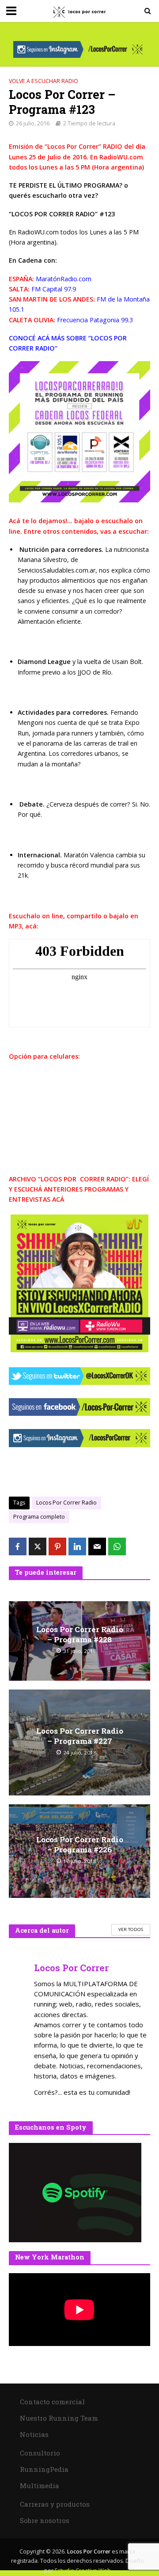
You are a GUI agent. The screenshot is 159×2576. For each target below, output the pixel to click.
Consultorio (40, 2453)
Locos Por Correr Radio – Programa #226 (80, 1844)
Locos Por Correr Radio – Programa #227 (80, 1736)
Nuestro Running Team (59, 2418)
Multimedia (40, 2485)
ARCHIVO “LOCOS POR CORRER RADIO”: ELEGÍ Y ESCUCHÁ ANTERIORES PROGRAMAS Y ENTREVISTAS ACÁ (79, 1189)
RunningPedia (44, 2469)
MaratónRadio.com (63, 279)
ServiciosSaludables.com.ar (57, 570)
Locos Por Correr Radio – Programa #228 (80, 1634)
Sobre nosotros (45, 2520)
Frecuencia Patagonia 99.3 (95, 320)
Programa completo (39, 1517)
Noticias (34, 2434)
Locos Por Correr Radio (66, 1503)
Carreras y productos (55, 2504)
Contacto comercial (52, 2402)
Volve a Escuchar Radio (44, 81)
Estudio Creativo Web (83, 2570)
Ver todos (131, 1929)
